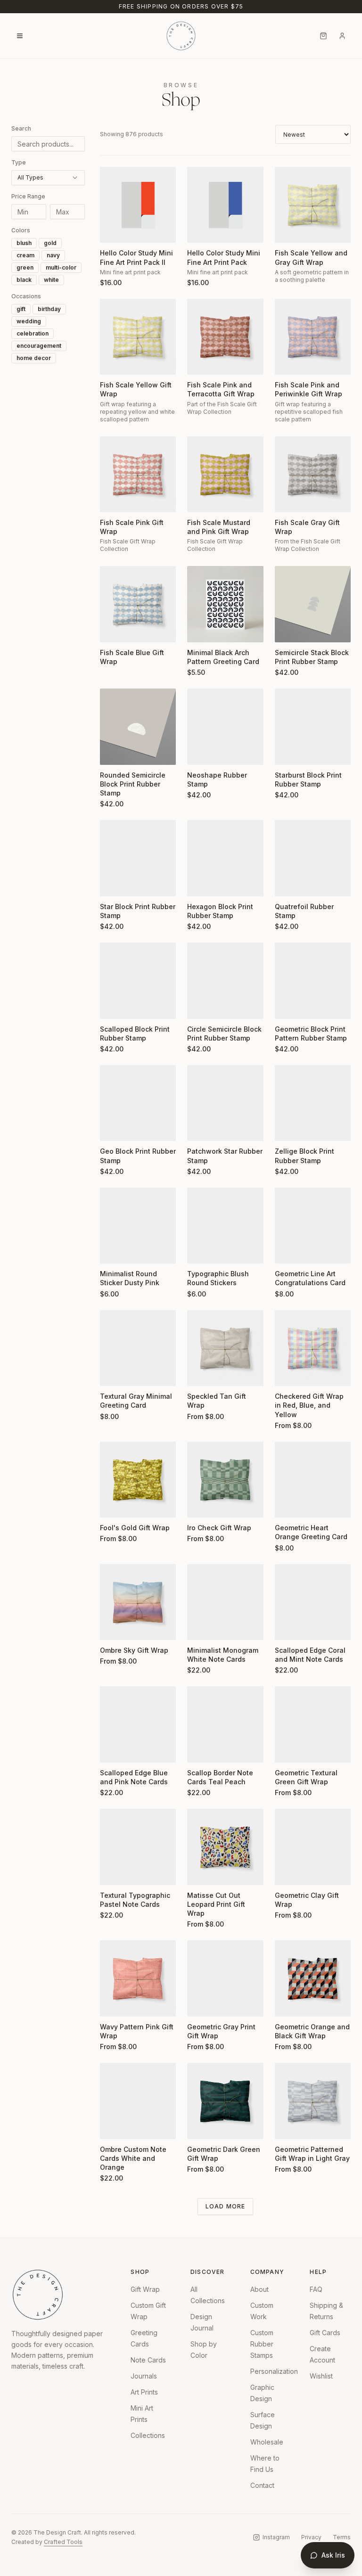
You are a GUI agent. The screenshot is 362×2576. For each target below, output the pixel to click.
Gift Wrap (145, 2289)
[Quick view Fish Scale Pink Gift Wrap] (113, 499)
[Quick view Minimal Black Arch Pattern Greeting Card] (200, 629)
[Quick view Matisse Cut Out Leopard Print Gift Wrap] (200, 1872)
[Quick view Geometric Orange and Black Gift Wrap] (288, 2003)
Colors (21, 230)
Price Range (28, 196)
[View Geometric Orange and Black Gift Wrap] (313, 1978)
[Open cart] (323, 36)
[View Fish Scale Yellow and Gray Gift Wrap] (313, 205)
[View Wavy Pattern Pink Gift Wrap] (138, 1978)
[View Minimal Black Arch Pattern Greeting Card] (225, 604)
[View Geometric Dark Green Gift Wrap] (225, 2101)
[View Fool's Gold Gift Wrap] (138, 1480)
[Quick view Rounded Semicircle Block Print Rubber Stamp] (113, 752)
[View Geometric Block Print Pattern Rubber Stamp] (313, 980)
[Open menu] (20, 36)
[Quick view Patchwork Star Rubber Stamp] (200, 1128)
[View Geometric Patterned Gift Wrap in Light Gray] (313, 2101)
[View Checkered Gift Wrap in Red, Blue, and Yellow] (313, 1348)
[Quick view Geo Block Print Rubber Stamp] (113, 1128)
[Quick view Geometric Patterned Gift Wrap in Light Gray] (288, 2126)
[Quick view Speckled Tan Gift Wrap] (200, 1373)
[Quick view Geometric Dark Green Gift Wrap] (200, 2126)
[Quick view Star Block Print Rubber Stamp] (113, 883)
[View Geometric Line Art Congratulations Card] (313, 1226)
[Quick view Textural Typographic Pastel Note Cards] (113, 1872)
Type (19, 162)
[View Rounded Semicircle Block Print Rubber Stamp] (138, 726)
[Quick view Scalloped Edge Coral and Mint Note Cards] (288, 1627)
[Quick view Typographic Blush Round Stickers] (200, 1250)
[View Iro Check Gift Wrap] (225, 1480)
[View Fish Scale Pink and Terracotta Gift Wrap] (225, 337)
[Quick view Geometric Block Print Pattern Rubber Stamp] (288, 1006)
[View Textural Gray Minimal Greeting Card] (138, 1348)
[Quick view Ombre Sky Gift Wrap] (113, 1627)
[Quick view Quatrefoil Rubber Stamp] (288, 883)
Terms (342, 2537)
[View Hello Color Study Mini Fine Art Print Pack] (225, 205)
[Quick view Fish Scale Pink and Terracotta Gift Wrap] (200, 361)
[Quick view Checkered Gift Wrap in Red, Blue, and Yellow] (288, 1373)
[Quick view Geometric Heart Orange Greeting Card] (288, 1504)
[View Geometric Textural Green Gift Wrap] (313, 1724)
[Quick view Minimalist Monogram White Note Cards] (200, 1627)
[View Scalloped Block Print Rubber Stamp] (138, 980)
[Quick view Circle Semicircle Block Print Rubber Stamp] (200, 1006)
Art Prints (144, 2392)
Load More (226, 2206)
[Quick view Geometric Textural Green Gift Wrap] (288, 1749)
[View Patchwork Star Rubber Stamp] (225, 1103)
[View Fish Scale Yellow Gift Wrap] (138, 337)
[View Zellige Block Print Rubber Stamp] (313, 1103)
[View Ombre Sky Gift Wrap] (138, 1602)
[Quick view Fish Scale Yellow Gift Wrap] (113, 361)
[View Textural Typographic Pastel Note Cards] (138, 1847)
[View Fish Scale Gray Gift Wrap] (313, 474)
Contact (262, 2485)
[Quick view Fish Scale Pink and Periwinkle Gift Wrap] (288, 361)
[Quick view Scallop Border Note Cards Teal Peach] (200, 1749)
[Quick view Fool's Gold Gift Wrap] (113, 1504)
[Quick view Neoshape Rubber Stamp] (200, 752)
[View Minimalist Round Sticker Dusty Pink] (138, 1226)
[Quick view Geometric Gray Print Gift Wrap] (200, 2003)
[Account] (342, 36)
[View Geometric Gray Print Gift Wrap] (225, 1978)
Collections (148, 2435)
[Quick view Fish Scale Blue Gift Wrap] (113, 629)
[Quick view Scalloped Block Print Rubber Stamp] (113, 1006)
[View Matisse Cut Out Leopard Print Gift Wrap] (225, 1847)
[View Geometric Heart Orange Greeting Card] (313, 1480)
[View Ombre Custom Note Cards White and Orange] (138, 2101)
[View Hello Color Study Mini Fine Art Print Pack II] (138, 205)
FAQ (316, 2289)
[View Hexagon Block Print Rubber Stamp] (225, 858)
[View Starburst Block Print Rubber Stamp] (313, 726)
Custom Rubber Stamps (262, 2344)
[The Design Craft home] (181, 36)
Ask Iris (333, 2555)
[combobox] (48, 178)
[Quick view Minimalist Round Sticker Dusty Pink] (113, 1250)
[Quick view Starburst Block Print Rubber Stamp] (288, 752)
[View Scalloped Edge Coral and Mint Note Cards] (313, 1602)
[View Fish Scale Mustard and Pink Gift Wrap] (225, 474)
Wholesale (267, 2442)
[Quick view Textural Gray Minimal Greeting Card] (113, 1373)
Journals (144, 2376)
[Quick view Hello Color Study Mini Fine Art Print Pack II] (113, 230)
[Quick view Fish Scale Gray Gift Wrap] (288, 499)
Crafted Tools (63, 2542)
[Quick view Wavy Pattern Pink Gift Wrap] (113, 2003)
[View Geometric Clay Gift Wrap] (313, 1847)
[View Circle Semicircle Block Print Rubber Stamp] (225, 980)
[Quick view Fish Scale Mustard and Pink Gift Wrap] (200, 499)
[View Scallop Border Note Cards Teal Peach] (225, 1724)
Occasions (26, 296)
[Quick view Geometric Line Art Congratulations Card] (288, 1250)
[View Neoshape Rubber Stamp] (225, 726)
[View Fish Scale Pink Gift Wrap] (138, 474)
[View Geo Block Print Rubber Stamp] (138, 1103)
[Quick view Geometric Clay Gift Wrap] (288, 1872)
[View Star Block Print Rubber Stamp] (138, 858)
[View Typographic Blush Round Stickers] (225, 1226)
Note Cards (148, 2360)
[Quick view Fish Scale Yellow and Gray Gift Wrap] (288, 230)
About (259, 2289)
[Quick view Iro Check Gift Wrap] (200, 1504)
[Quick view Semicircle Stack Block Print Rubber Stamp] (288, 629)
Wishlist (321, 2376)
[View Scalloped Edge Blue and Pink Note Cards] (138, 1724)
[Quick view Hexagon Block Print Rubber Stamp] (200, 883)
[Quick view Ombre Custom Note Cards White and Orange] (113, 2126)
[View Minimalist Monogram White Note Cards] (225, 1602)
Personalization (274, 2371)
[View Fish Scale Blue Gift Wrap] (138, 604)
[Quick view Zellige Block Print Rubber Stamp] (288, 1128)
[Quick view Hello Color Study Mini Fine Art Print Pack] (200, 230)
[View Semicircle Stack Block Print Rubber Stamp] (313, 604)
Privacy (311, 2537)
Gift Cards (325, 2333)
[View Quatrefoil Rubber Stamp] (313, 858)
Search (21, 128)
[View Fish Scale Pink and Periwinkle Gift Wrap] (313, 337)
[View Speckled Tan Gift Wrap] (225, 1348)
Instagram (276, 2537)
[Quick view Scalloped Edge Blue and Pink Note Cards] (113, 1749)
